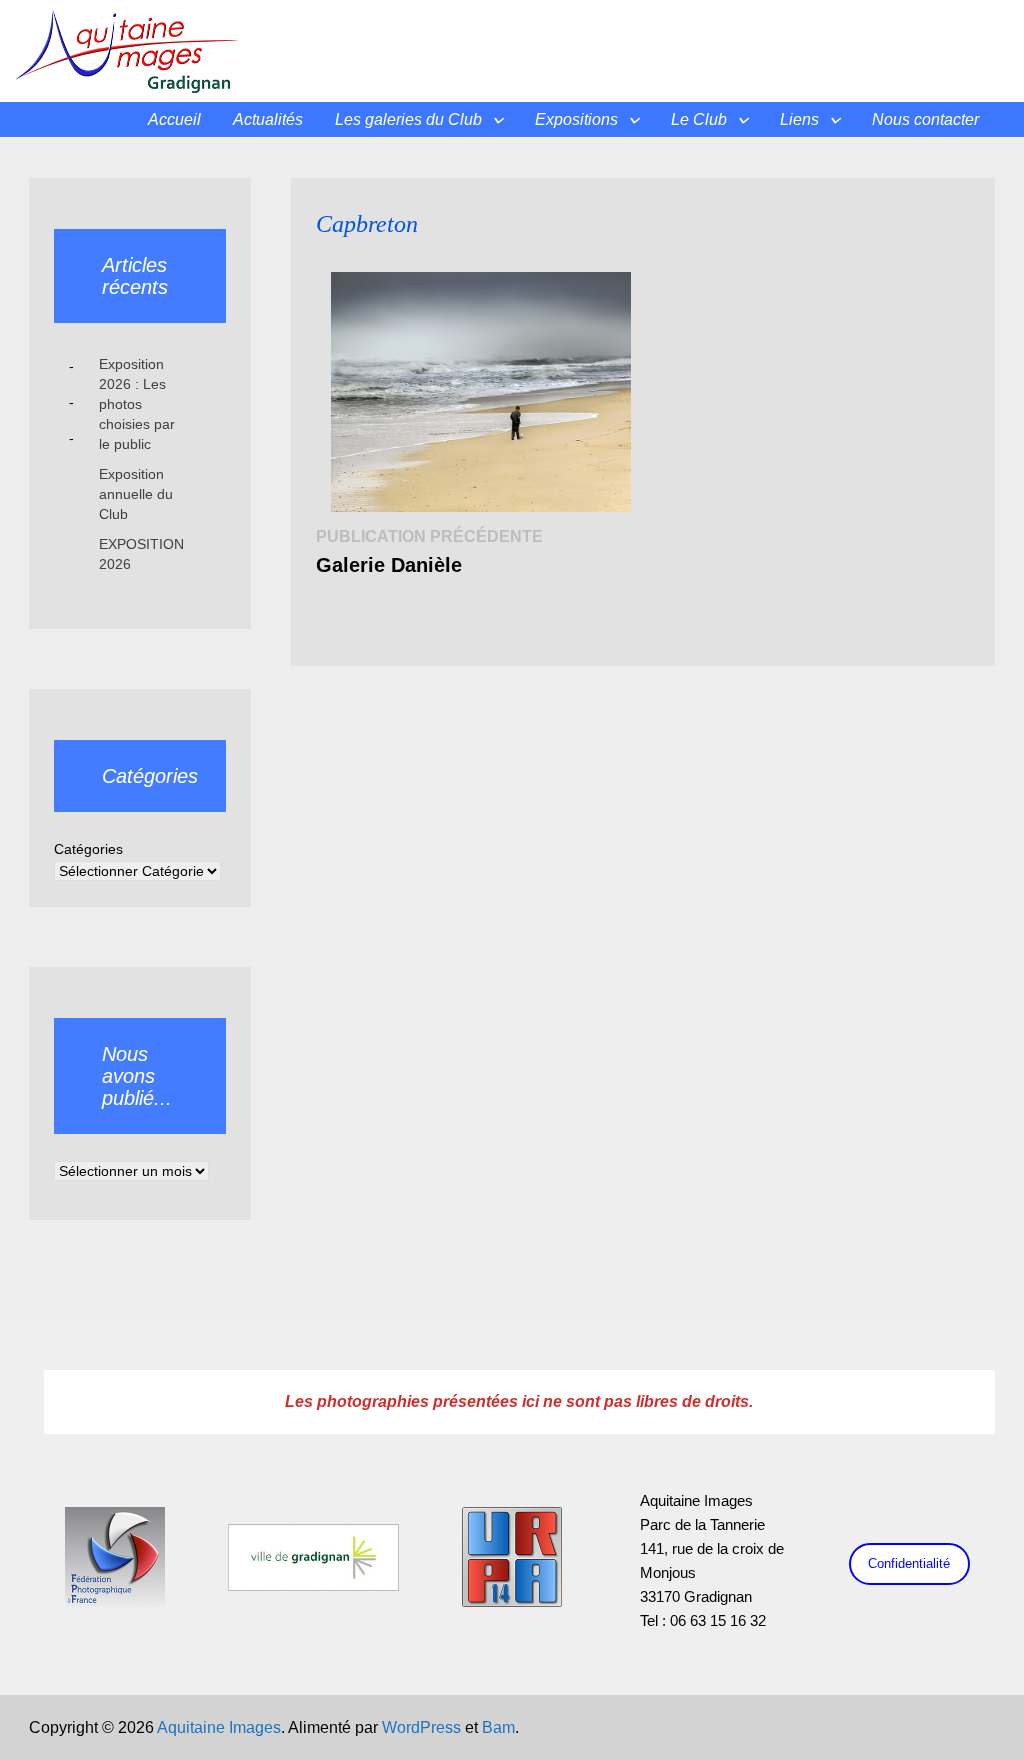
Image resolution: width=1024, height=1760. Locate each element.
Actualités (268, 119)
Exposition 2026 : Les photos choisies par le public (137, 404)
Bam (498, 1727)
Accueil (174, 119)
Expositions (576, 119)
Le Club (699, 119)
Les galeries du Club (408, 119)
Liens (799, 119)
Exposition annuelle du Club (136, 494)
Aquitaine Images (219, 1727)
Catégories (88, 849)
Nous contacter (925, 119)
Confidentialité (909, 1563)
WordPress (421, 1727)
